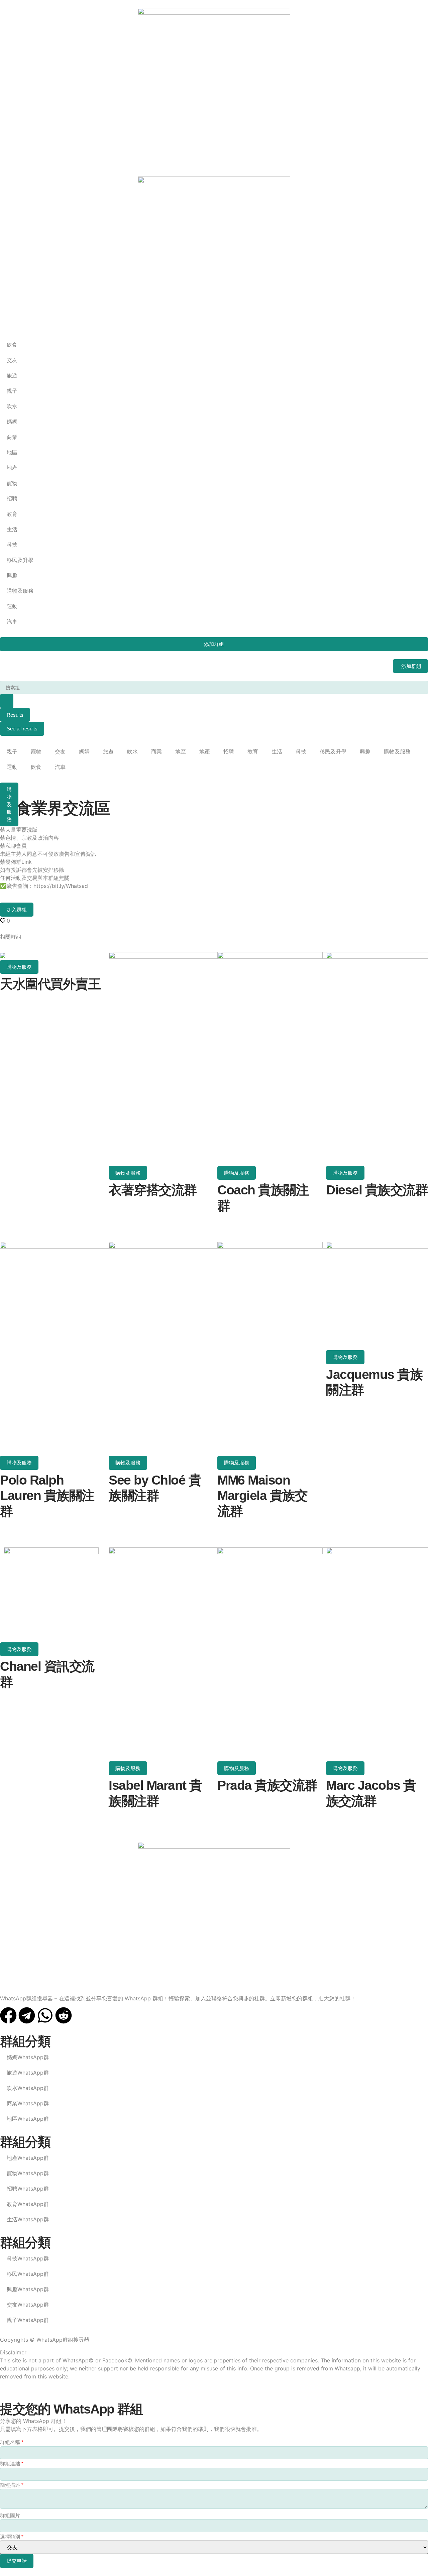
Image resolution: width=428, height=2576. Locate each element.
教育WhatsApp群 (28, 2204)
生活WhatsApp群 (28, 2219)
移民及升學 (333, 751)
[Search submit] (7, 701)
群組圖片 (10, 2515)
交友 (60, 751)
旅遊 (108, 751)
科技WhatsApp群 (28, 2258)
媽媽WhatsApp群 (28, 2057)
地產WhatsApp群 (28, 2158)
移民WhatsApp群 (28, 2274)
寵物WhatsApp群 (28, 2173)
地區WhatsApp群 (28, 2119)
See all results (22, 729)
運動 (12, 767)
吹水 (132, 751)
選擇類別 (12, 2537)
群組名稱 (12, 2442)
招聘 (229, 751)
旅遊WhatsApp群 (28, 2073)
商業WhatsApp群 (28, 2103)
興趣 (365, 751)
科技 (301, 751)
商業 (156, 751)
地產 (205, 751)
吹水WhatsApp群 (28, 2088)
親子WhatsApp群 (28, 2320)
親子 (12, 751)
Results (15, 715)
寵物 (36, 751)
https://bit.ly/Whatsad (61, 886)
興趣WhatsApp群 (28, 2289)
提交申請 (17, 2561)
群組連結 (12, 2464)
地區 (181, 751)
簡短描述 (12, 2485)
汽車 (60, 767)
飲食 (36, 767)
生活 (277, 751)
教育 (253, 751)
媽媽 (84, 751)
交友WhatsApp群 (28, 2305)
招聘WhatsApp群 (28, 2189)
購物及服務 (397, 751)
